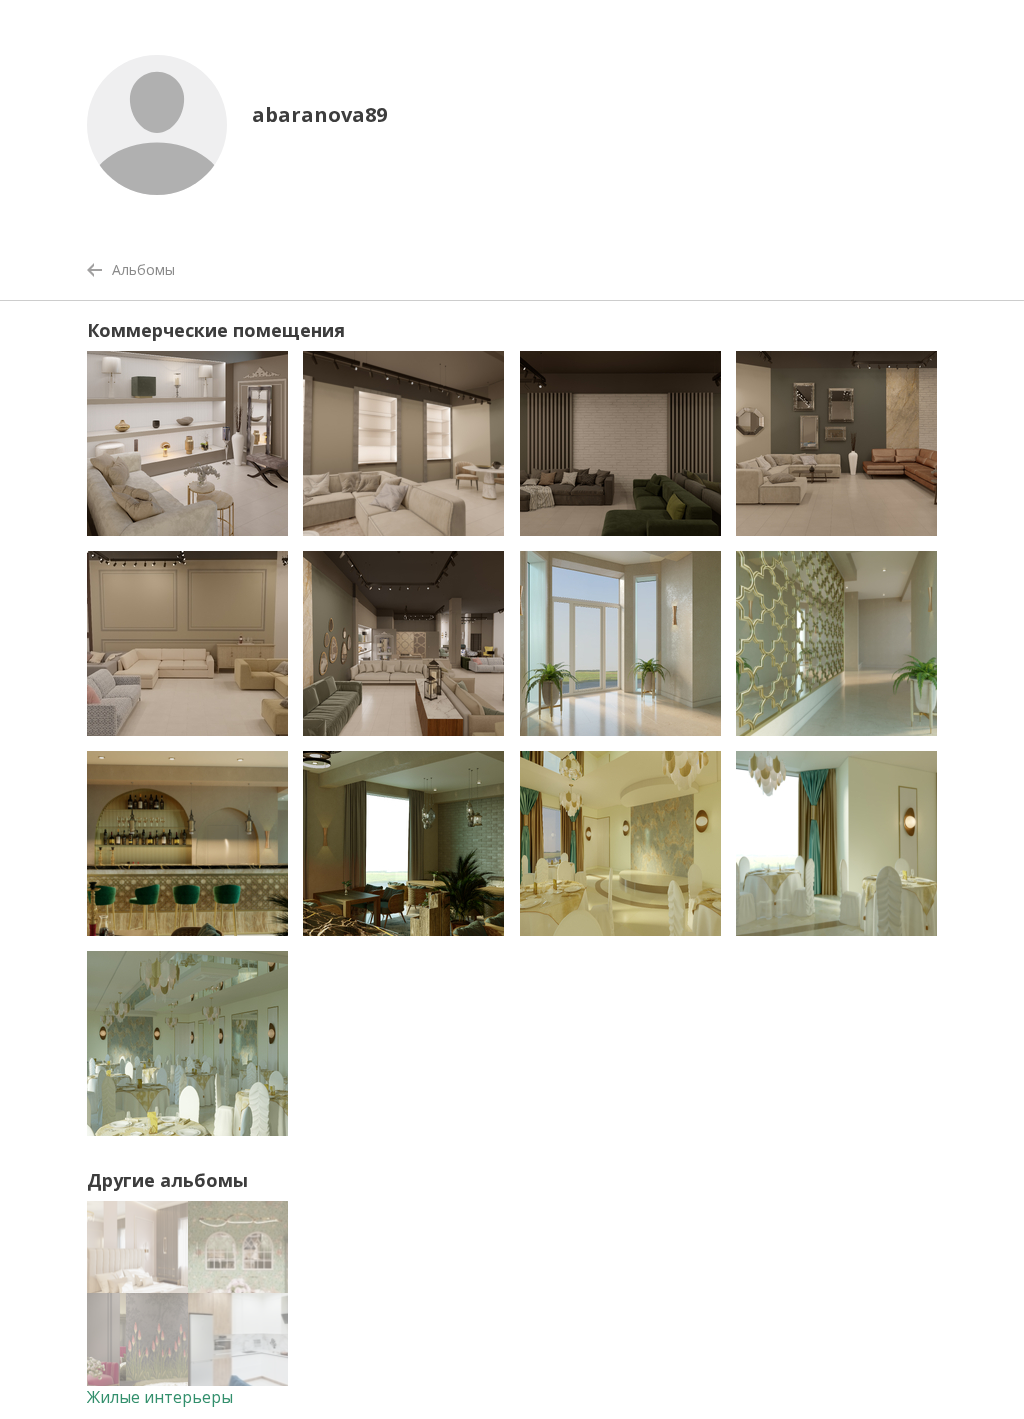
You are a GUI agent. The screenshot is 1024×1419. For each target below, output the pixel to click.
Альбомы (143, 269)
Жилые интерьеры (160, 1397)
